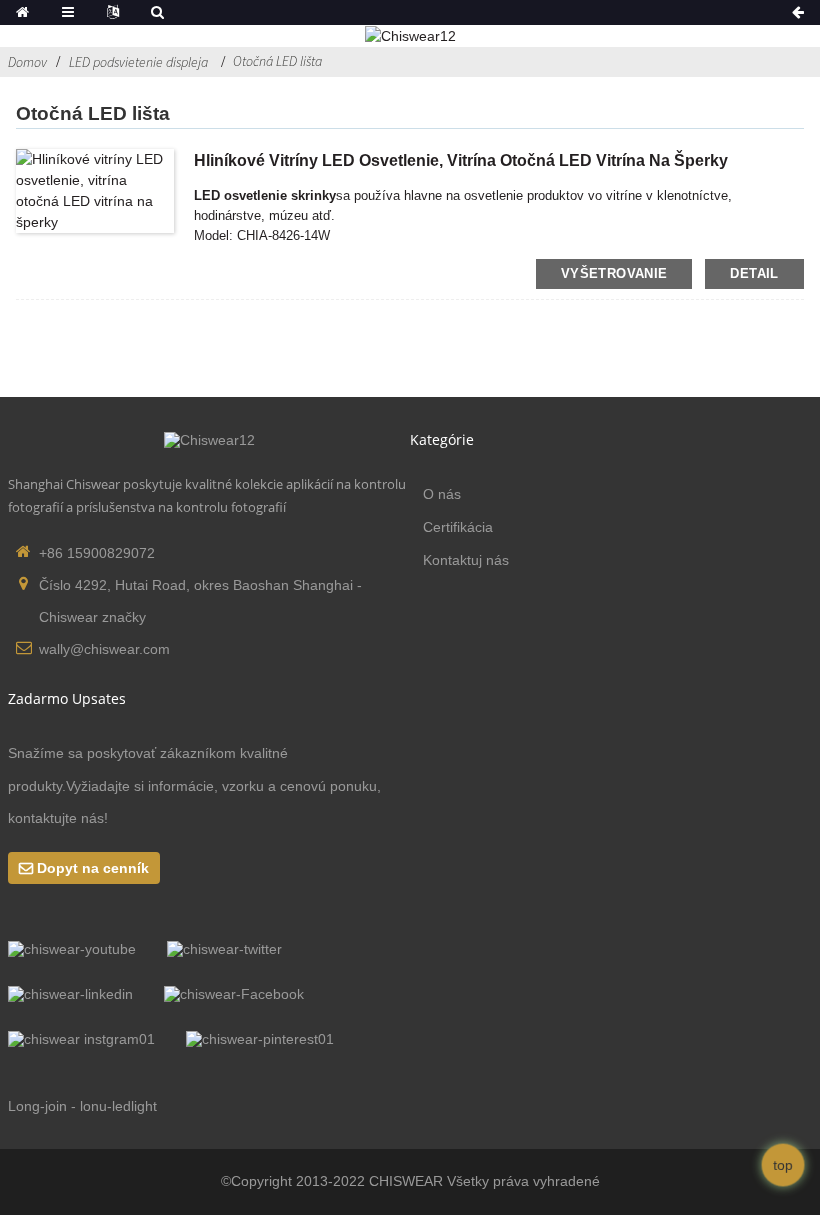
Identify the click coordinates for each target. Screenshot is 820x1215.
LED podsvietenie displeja (138, 62)
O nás (442, 494)
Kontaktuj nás (466, 560)
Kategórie (442, 439)
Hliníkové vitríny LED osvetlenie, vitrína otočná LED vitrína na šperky (461, 160)
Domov (27, 62)
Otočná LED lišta (277, 61)
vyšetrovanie (614, 273)
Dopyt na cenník (93, 868)
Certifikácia (458, 527)
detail (754, 273)
